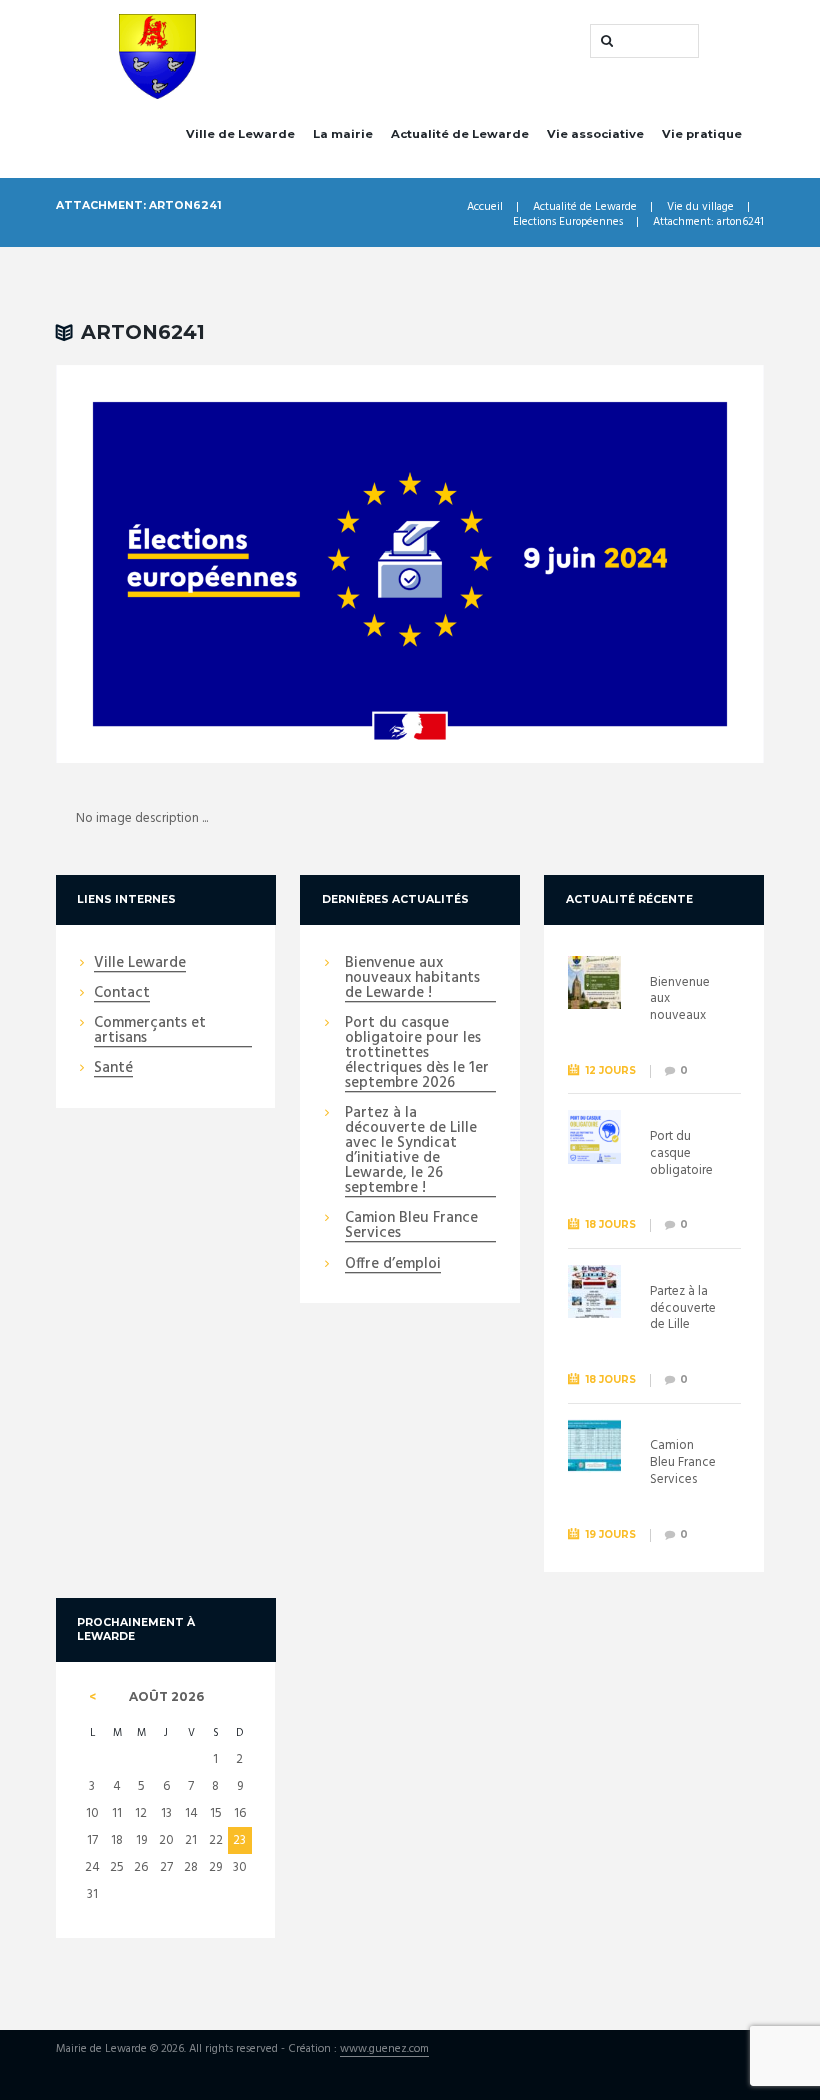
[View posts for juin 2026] (92, 1697)
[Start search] (605, 41)
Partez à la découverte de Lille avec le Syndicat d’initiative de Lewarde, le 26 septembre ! (411, 1151)
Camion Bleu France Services (411, 1226)
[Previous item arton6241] (233, 564)
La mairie (343, 134)
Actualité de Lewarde (460, 134)
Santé (113, 1069)
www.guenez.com (384, 2050)
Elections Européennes (568, 222)
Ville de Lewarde (240, 134)
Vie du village (700, 207)
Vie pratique (702, 134)
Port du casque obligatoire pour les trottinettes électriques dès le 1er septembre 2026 (417, 1054)
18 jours (611, 1224)
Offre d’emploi (393, 1265)
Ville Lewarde (140, 964)
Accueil (485, 207)
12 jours (611, 1070)
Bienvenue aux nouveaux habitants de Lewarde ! (412, 979)
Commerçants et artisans (150, 1031)
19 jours (611, 1534)
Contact (122, 994)
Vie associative (595, 134)
